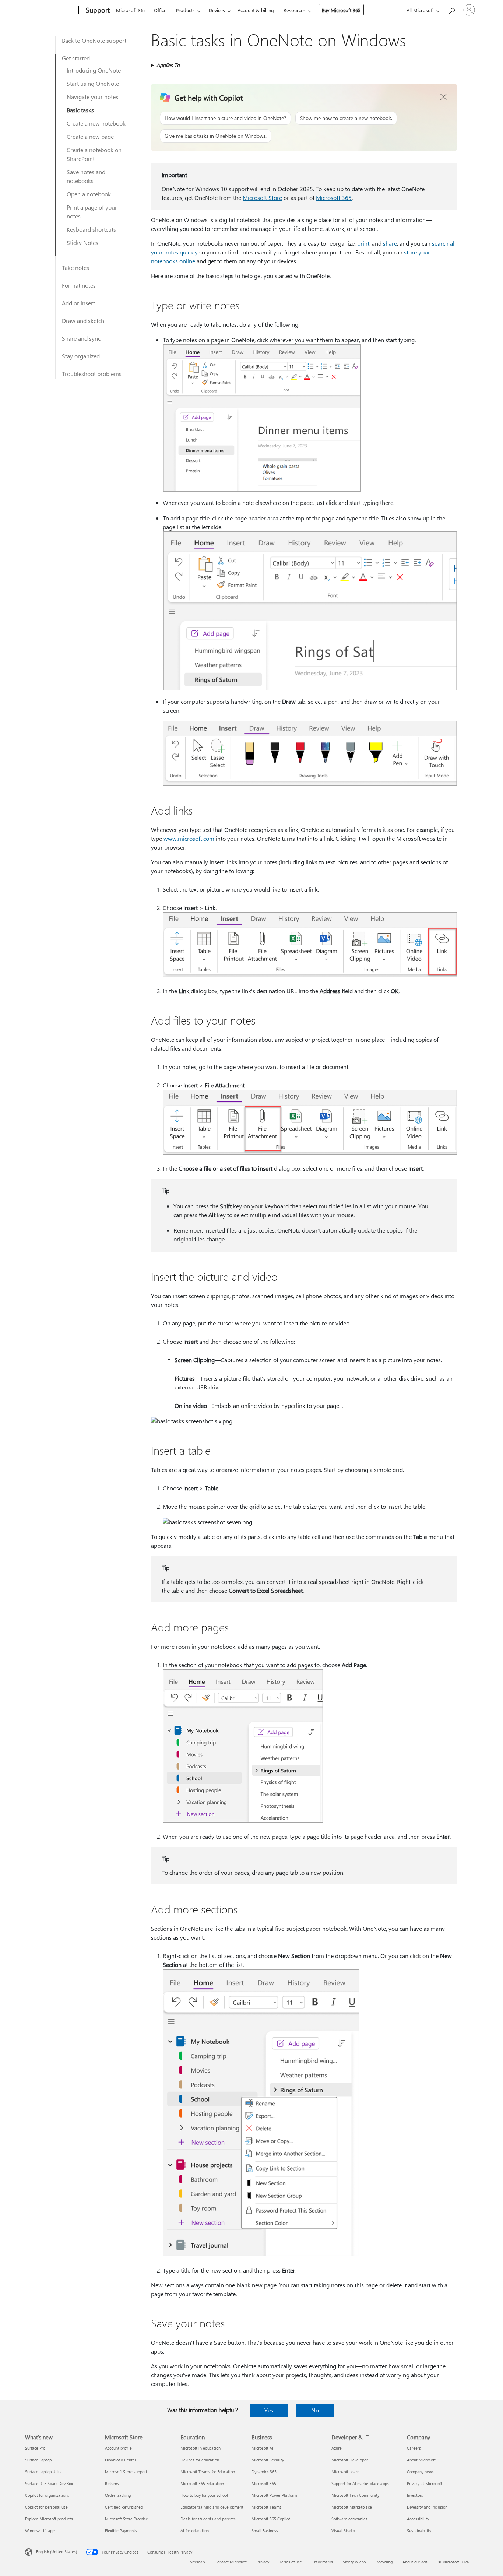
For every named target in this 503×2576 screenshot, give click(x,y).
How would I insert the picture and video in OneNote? (225, 118)
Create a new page (90, 136)
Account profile (118, 2448)
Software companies (349, 2519)
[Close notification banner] (444, 97)
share (390, 243)
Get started (76, 58)
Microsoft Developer (350, 2460)
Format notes (79, 285)
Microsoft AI (262, 2448)
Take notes (75, 268)
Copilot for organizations (47, 2495)
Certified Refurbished (124, 2507)
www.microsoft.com (189, 838)
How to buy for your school (204, 2495)
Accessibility (418, 2519)
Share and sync (81, 338)
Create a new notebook (96, 123)
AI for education (195, 2531)
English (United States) (57, 2552)
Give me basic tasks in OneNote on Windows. (216, 136)
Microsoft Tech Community (355, 2495)
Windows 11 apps (41, 2531)
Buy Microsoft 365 (341, 10)
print (363, 243)
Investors (415, 2495)
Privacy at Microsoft (425, 2483)
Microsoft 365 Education (202, 2483)
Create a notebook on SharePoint (94, 154)
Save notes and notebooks (86, 176)
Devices (217, 10)
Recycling (384, 2562)
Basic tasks (80, 110)
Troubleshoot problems (92, 374)
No (315, 2410)
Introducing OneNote (94, 70)
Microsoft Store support (126, 2472)
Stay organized (81, 356)
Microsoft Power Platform (274, 2495)
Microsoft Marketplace (352, 2507)
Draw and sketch (83, 321)
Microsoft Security (268, 2460)
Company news (420, 2472)
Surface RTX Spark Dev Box (49, 2483)
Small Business (265, 2531)
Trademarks (322, 2562)
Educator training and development (212, 2507)
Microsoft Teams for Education (208, 2472)
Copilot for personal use (46, 2507)
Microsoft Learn (345, 2472)
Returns (112, 2483)
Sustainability (419, 2531)
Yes (269, 2410)
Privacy (263, 2562)
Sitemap (197, 2562)
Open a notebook (89, 194)
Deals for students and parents (208, 2519)
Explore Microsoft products (49, 2519)
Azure (337, 2448)
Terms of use (291, 2562)
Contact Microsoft (231, 2562)
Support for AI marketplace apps (360, 2483)
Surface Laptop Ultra (43, 2472)
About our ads (415, 2562)
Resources (295, 10)
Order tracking (118, 2495)
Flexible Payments (121, 2531)
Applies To (168, 65)
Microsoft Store (262, 198)
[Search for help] (451, 9)
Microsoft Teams (266, 2507)
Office (160, 10)
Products (185, 10)
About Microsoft (421, 2460)
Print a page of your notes (92, 212)
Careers (414, 2448)
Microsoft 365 (131, 10)
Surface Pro (35, 2448)
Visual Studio (343, 2531)
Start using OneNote (93, 83)
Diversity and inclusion (427, 2507)
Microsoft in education (201, 2448)
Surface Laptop (38, 2460)
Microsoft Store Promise (126, 2519)
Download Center (121, 2460)
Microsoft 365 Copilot (271, 2519)
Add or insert (78, 303)
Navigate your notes (92, 97)
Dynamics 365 (264, 2472)
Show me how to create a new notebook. (346, 118)
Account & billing (256, 10)
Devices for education (200, 2460)
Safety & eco (354, 2562)
